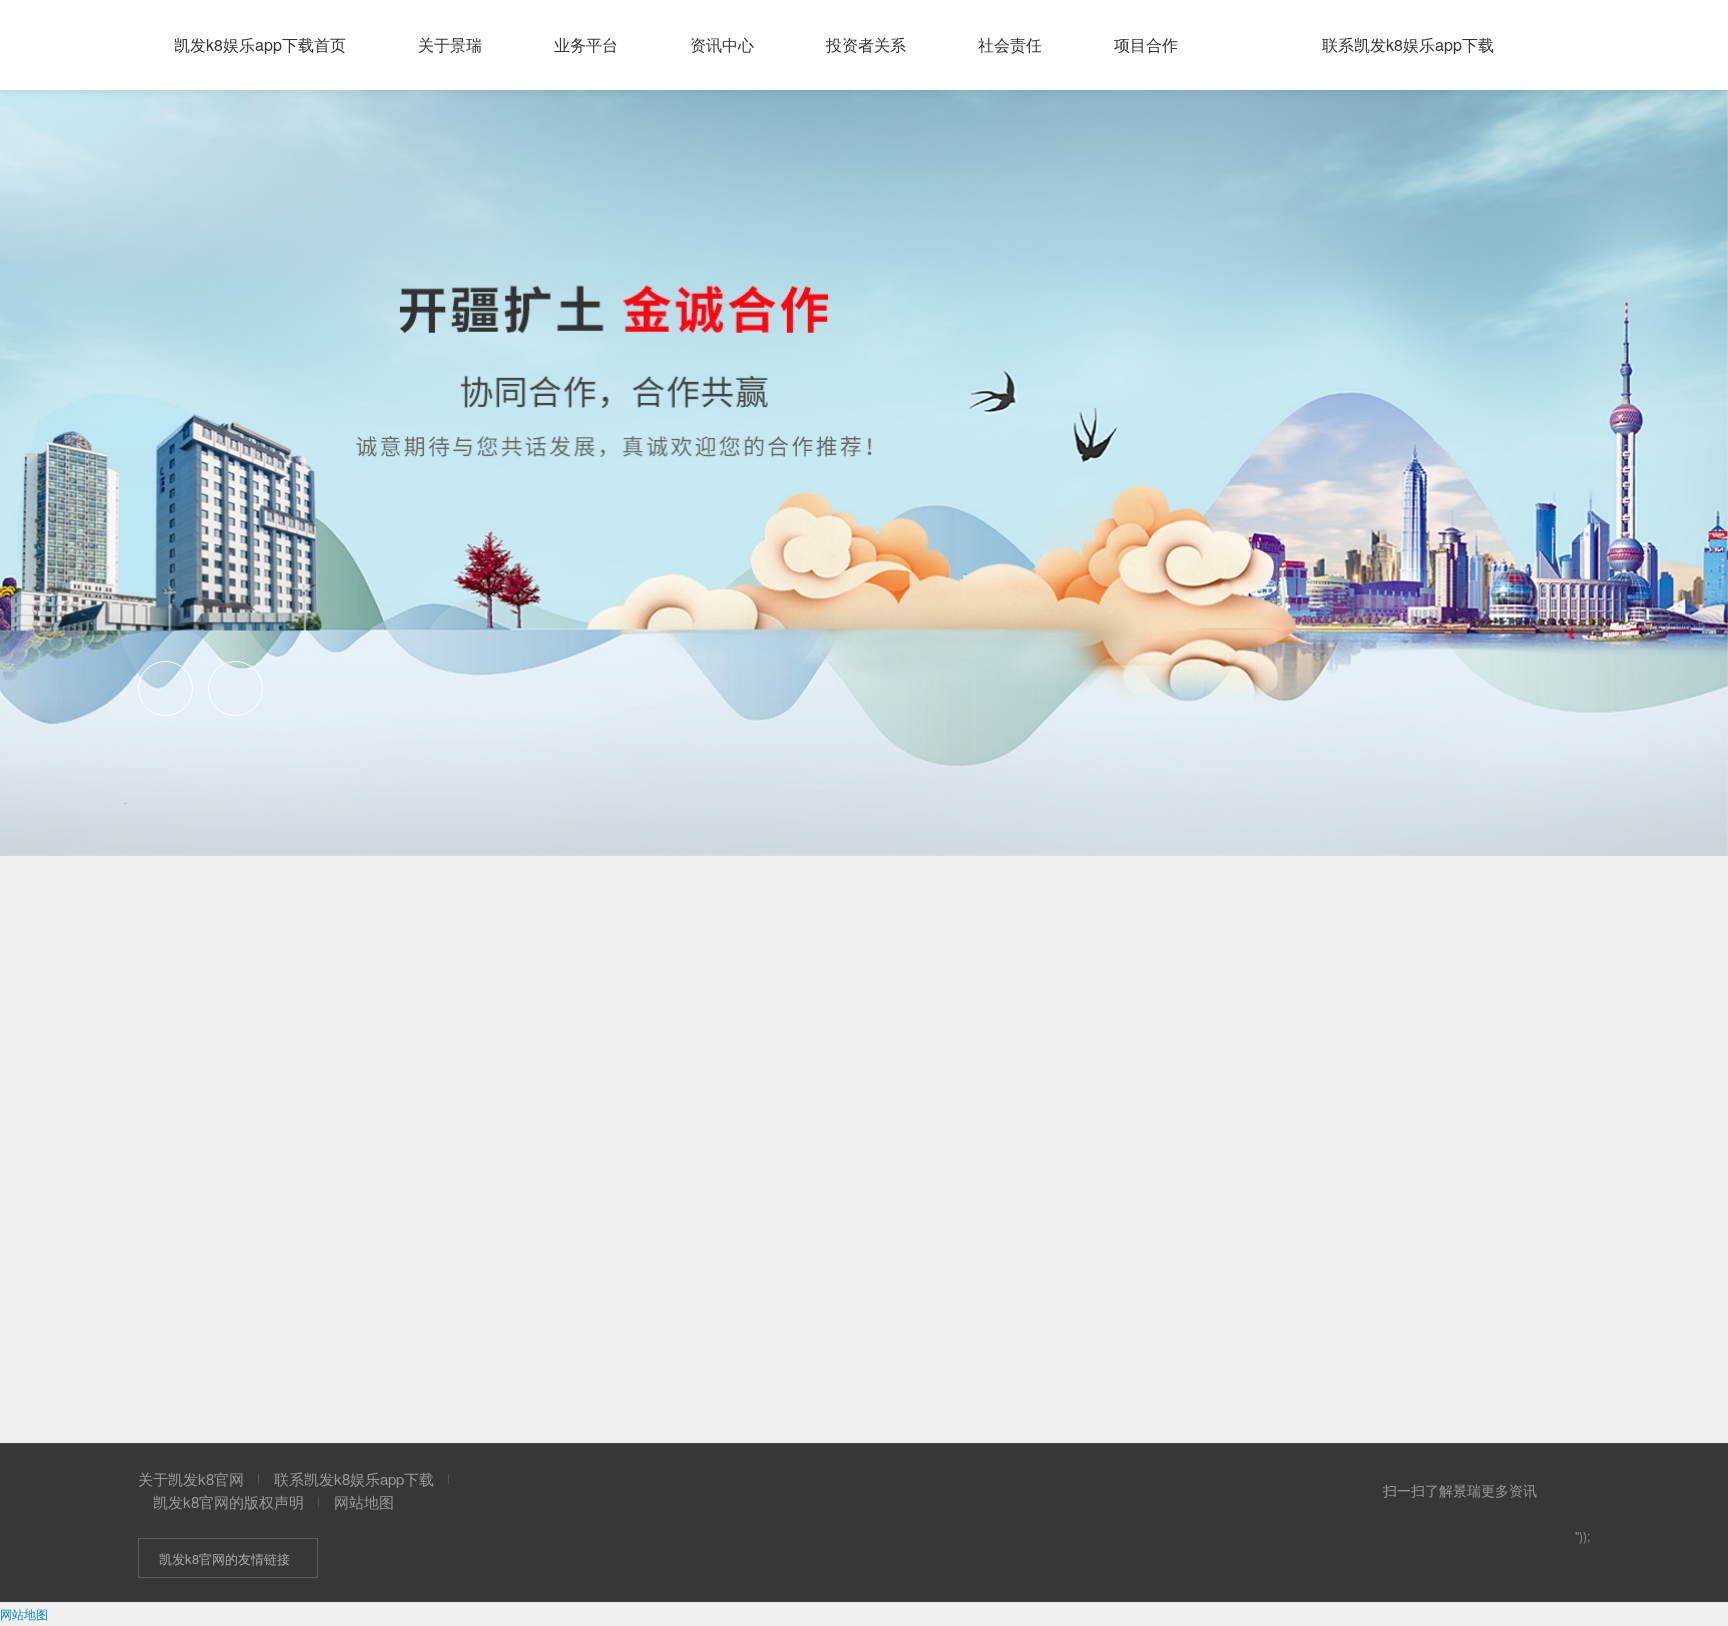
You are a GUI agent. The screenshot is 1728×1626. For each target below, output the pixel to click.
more (1147, 874)
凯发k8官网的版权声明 (228, 1501)
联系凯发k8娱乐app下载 (354, 1478)
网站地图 (364, 1501)
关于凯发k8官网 (191, 1478)
